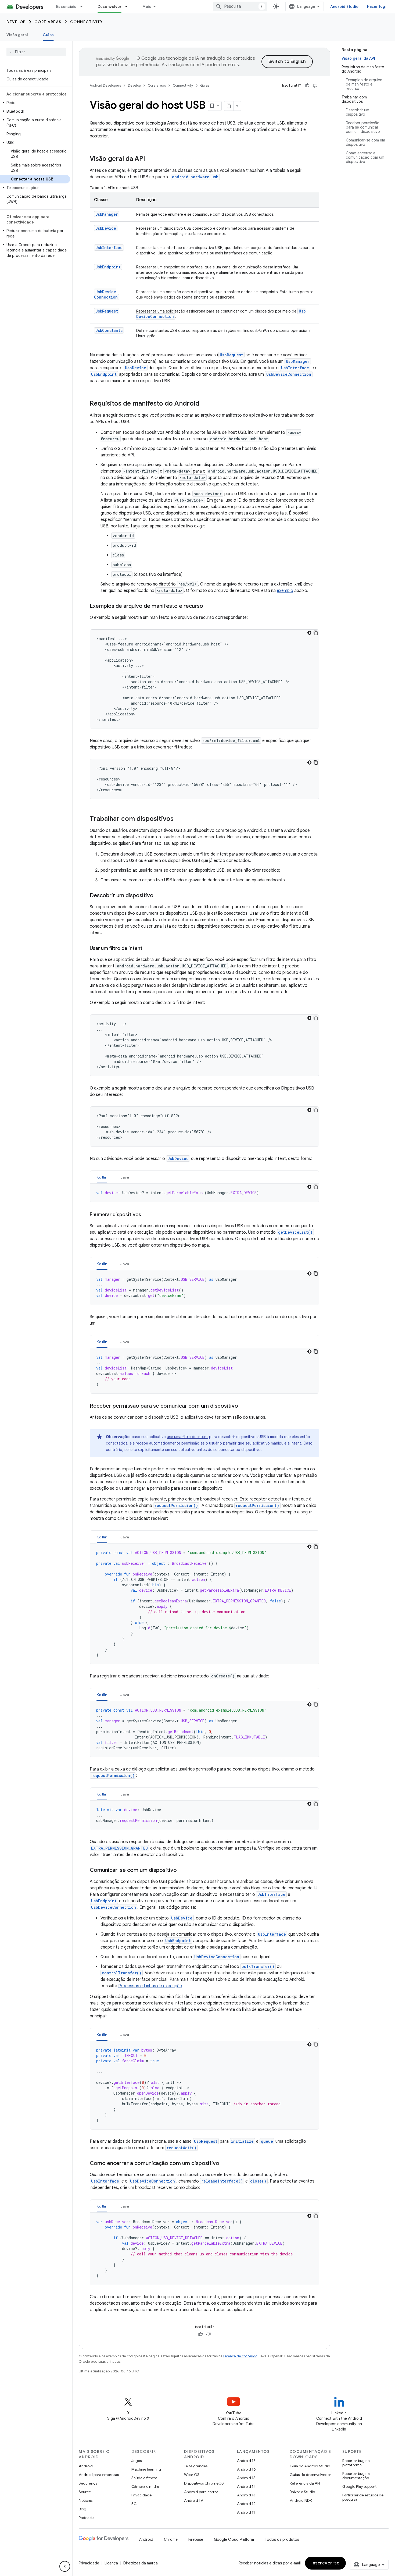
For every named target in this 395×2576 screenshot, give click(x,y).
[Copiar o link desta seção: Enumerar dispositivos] (146, 1215)
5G (134, 2504)
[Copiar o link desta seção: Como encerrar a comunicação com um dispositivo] (225, 2164)
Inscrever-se (325, 2563)
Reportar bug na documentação (356, 2476)
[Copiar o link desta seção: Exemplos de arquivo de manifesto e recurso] (209, 606)
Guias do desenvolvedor (310, 2475)
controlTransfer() (122, 1973)
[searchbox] (36, 52)
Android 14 (246, 2486)
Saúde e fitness (144, 2478)
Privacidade (141, 2495)
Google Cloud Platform (234, 2539)
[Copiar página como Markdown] (229, 106)
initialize (242, 2141)
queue (267, 2141)
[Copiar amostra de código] (316, 633)
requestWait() (182, 2148)
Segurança (88, 2483)
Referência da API (305, 2483)
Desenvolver (110, 6)
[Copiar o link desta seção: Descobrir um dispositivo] (159, 896)
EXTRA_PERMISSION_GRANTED (119, 1848)
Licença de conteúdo (240, 2356)
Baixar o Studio (302, 2492)
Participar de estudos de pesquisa (363, 2497)
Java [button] (125, 1177)
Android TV (194, 2500)
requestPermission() (176, 1505)
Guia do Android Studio (310, 2466)
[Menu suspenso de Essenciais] (84, 6)
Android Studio (344, 6)
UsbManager (107, 214)
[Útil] (307, 86)
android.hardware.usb (195, 177)
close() (258, 2181)
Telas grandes (196, 2466)
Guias (48, 35)
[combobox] (240, 6)
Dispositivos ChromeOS (204, 2483)
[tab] (102, 1177)
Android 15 (246, 2478)
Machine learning (146, 2469)
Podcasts (86, 2518)
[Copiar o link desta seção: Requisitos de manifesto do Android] (205, 404)
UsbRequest (107, 311)
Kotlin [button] (102, 1177)
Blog (82, 2509)
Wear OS (192, 2475)
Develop (16, 22)
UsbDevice (106, 228)
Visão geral (17, 35)
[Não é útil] (315, 86)
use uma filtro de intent (187, 1437)
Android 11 (246, 2512)
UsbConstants (109, 330)
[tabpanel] (204, 1193)
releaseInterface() (222, 2181)
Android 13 (246, 2495)
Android (86, 2466)
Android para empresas (99, 2475)
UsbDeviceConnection (106, 294)
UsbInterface (109, 248)
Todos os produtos (282, 2539)
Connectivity (87, 22)
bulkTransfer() (258, 1966)
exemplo (285, 591)
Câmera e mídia (145, 2486)
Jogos (137, 2461)
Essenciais (66, 6)
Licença (111, 2563)
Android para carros (201, 2492)
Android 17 (246, 2461)
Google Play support (359, 2486)
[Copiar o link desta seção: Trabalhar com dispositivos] (179, 819)
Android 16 (246, 2469)
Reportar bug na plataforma (356, 2463)
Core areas (48, 22)
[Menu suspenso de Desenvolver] (129, 6)
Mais (147, 6)
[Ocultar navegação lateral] (65, 2566)
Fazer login (378, 6)
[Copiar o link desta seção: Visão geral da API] (150, 159)
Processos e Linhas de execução (150, 1986)
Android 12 (246, 2504)
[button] (35, 103)
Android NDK (301, 2500)
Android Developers (105, 85)
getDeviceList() (295, 1232)
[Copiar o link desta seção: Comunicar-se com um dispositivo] (182, 1871)
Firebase (196, 2539)
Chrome (171, 2539)
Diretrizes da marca (141, 2563)
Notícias (86, 2500)
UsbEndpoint (108, 267)
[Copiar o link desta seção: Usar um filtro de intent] (148, 949)
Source (85, 2492)
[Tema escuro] (309, 633)
